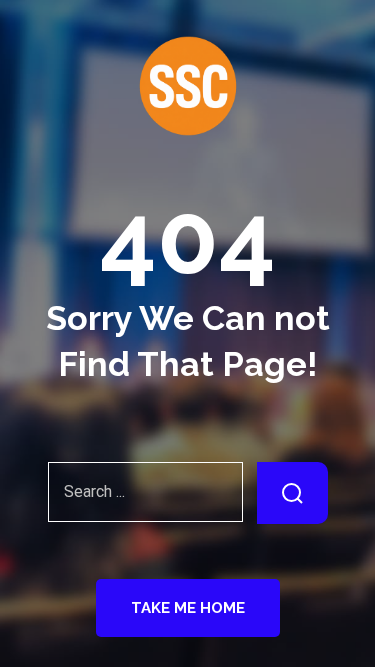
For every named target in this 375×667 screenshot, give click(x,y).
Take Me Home (188, 608)
